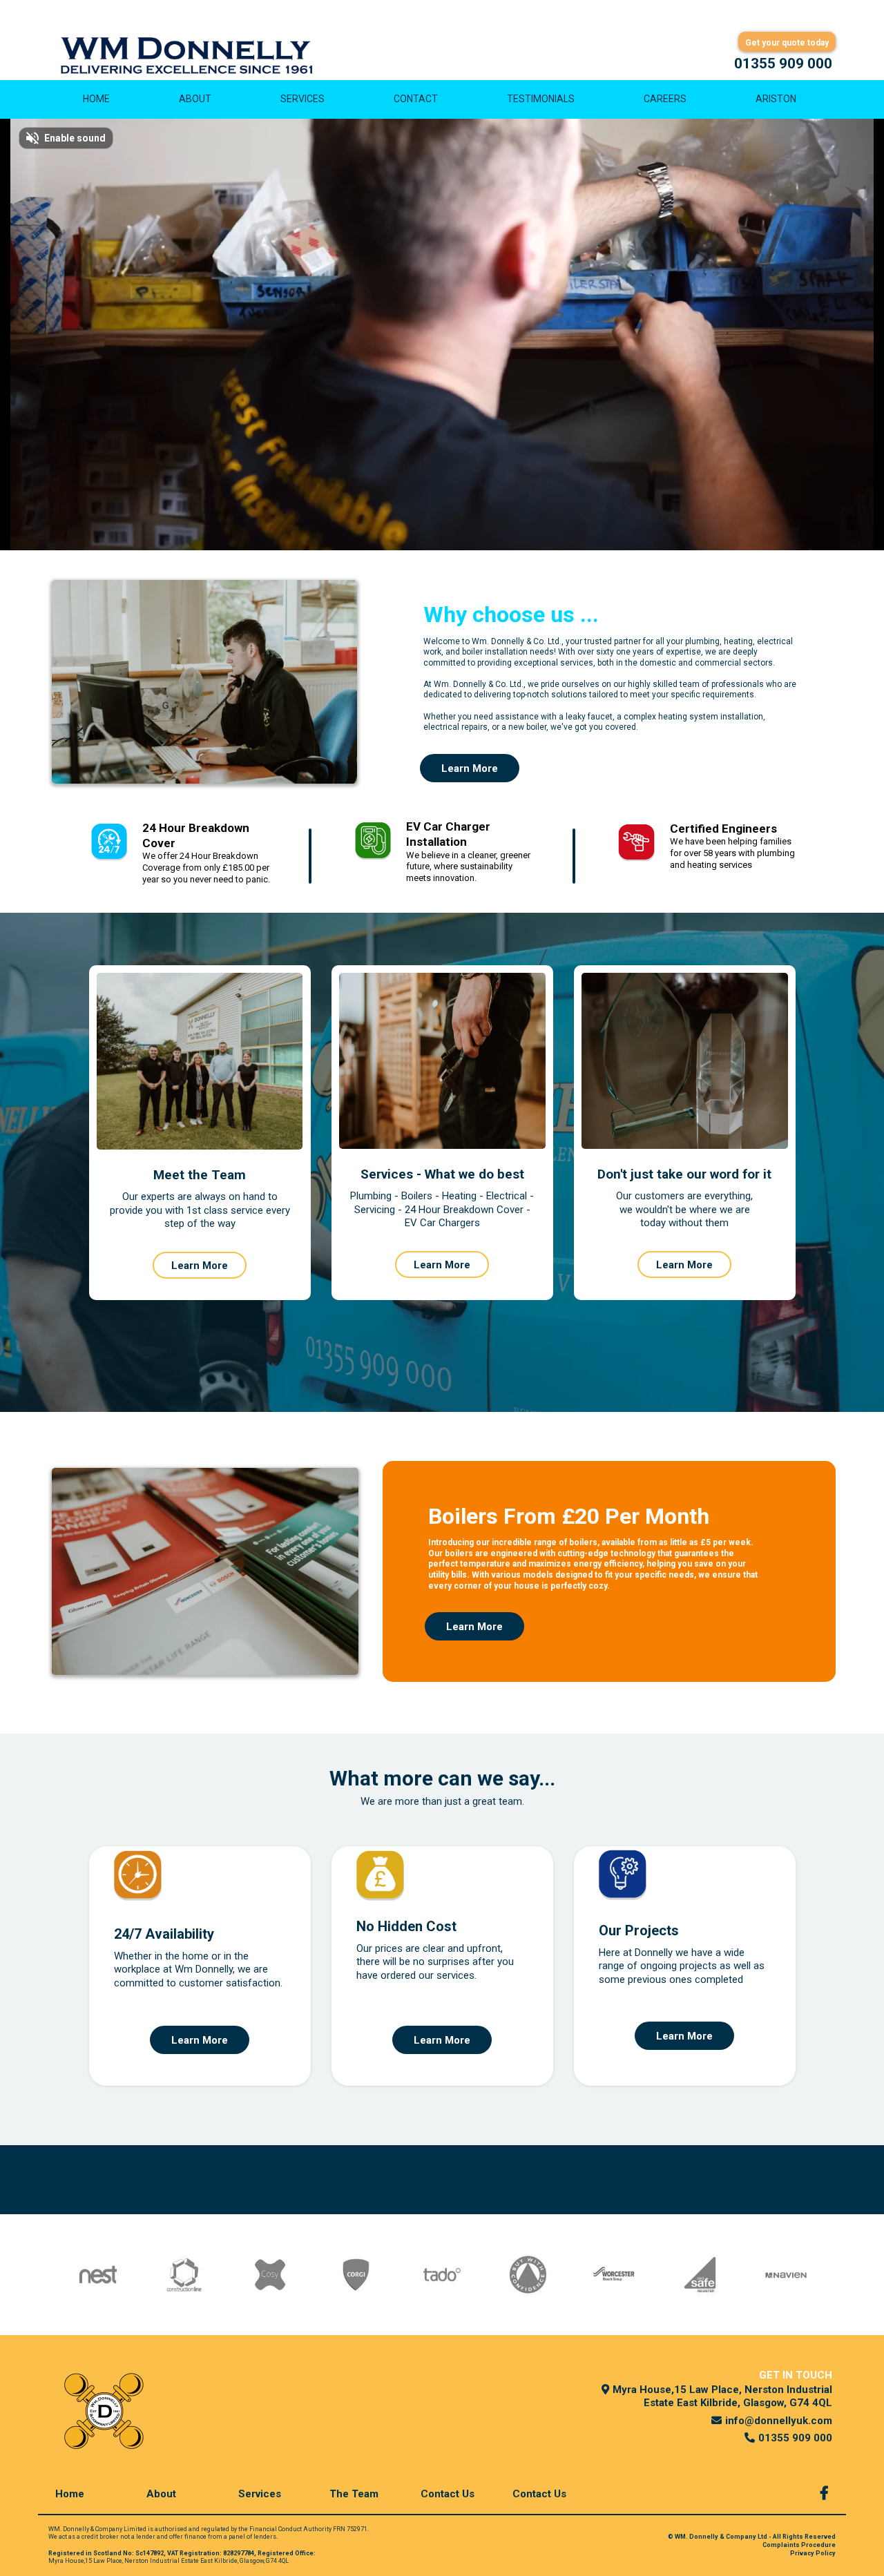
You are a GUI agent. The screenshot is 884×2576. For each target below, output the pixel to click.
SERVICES (302, 99)
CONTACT (416, 99)
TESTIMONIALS (541, 99)
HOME (96, 99)
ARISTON (776, 99)
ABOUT (195, 99)
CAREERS (665, 99)
